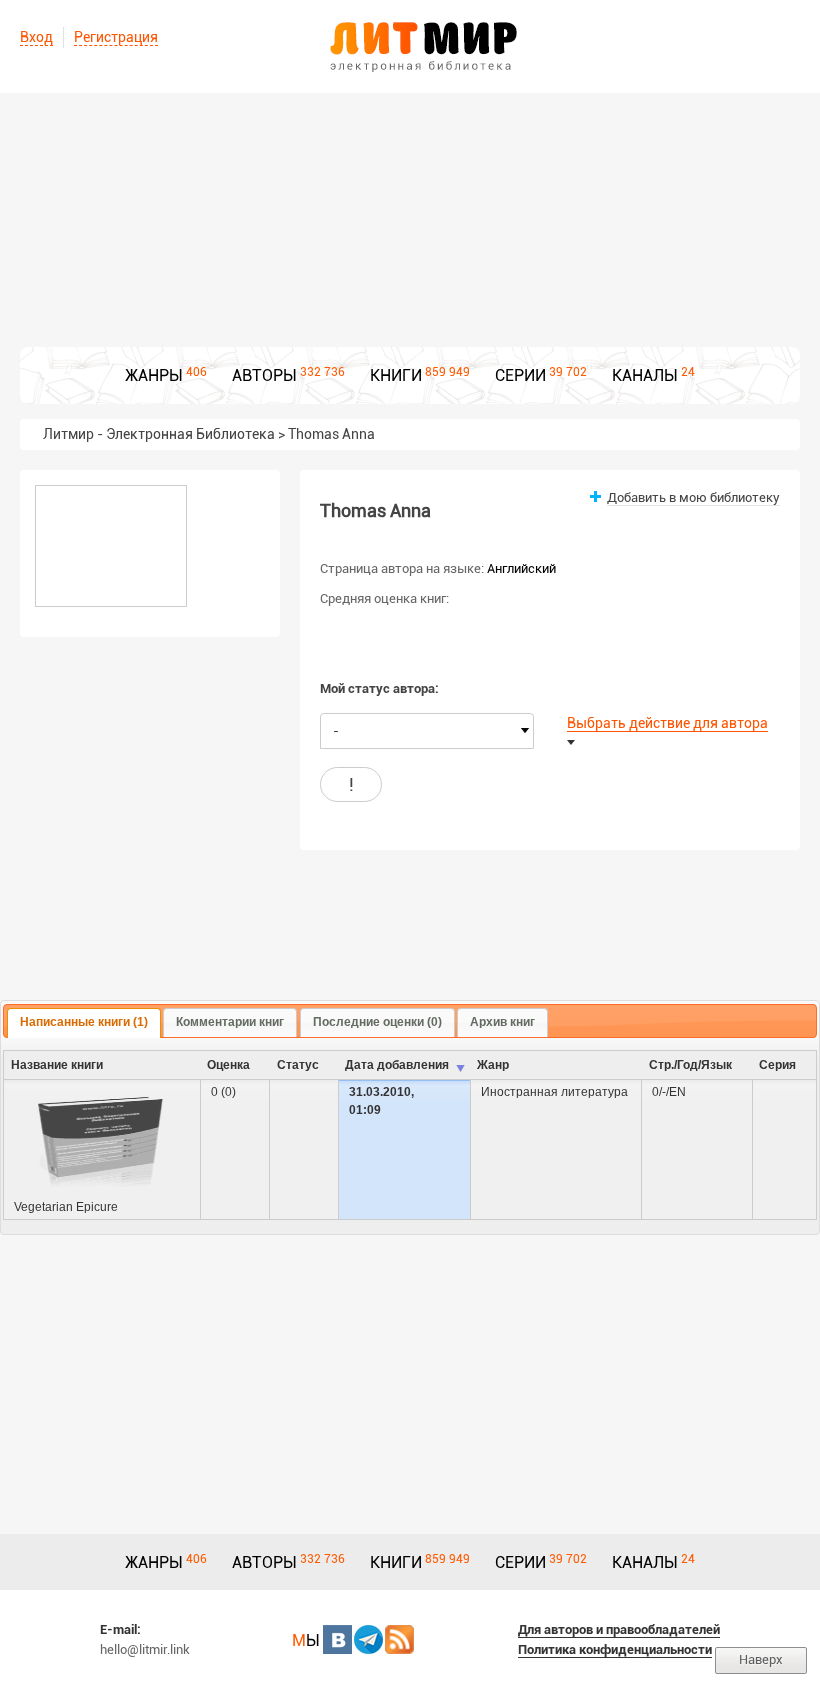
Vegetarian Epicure (66, 1207)
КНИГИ (396, 375)
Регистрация (116, 37)
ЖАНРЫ (154, 375)
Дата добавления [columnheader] (397, 1065)
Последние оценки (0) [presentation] (377, 1022)
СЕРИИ (520, 375)
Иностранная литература (554, 1092)
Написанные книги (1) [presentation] (84, 1022)
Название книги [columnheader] (57, 1065)
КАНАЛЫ (645, 375)
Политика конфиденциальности (615, 1649)
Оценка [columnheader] (228, 1065)
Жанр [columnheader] (493, 1065)
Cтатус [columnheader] (298, 1065)
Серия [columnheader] (777, 1065)
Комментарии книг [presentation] (230, 1022)
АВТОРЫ (264, 375)
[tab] (84, 1023)
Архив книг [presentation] (502, 1022)
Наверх (761, 1659)
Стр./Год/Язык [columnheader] (690, 1065)
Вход (36, 37)
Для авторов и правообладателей (619, 1629)
